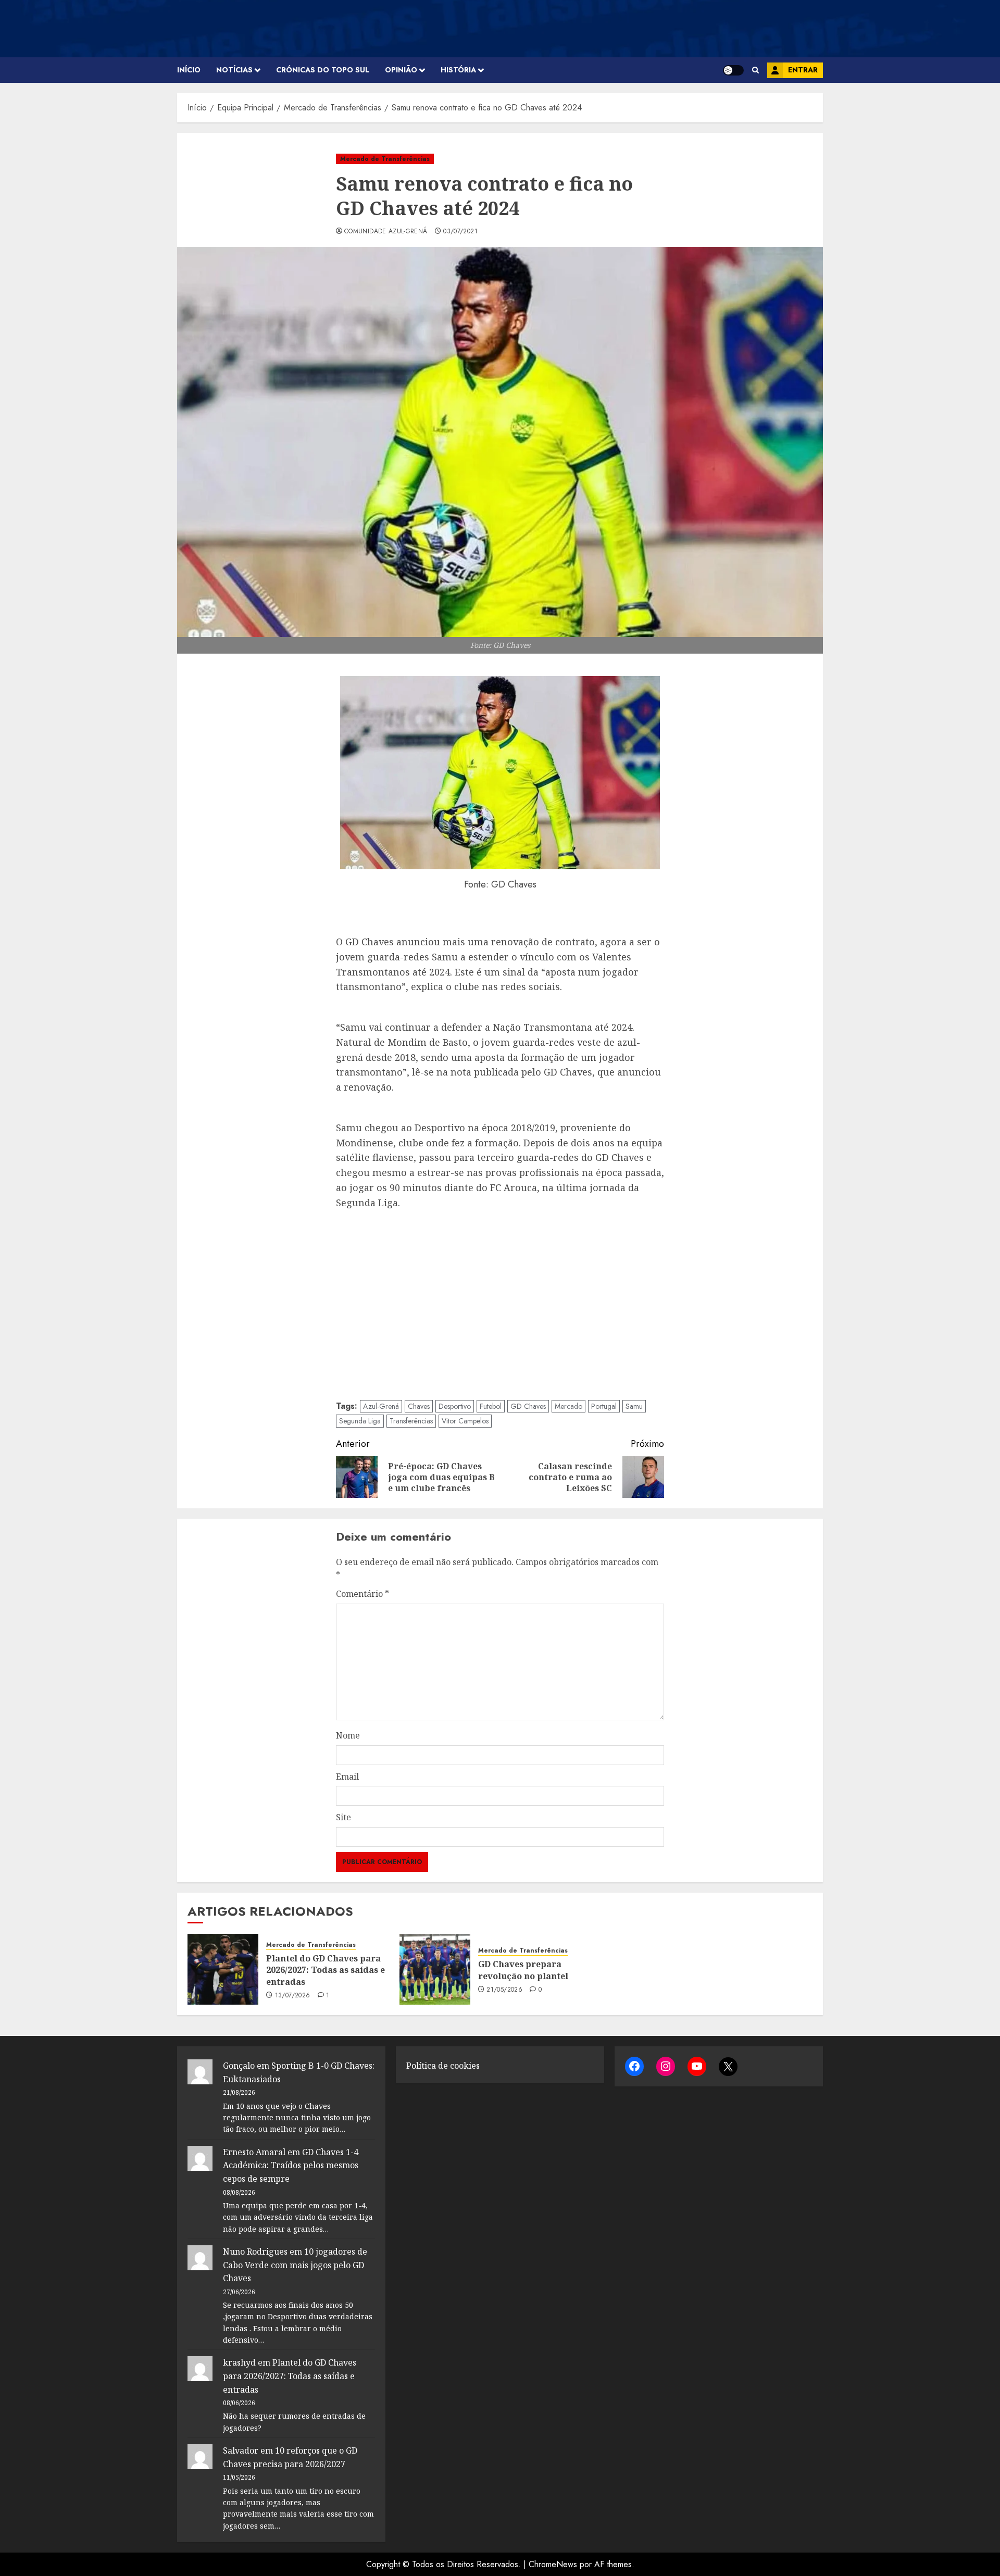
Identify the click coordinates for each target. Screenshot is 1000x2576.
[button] (755, 70)
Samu (634, 1406)
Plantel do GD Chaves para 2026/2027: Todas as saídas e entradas (326, 1970)
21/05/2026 (504, 1990)
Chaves (419, 1406)
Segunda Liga (360, 1421)
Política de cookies (443, 2066)
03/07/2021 (460, 232)
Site (343, 1817)
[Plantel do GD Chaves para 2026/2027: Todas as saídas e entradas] (223, 1969)
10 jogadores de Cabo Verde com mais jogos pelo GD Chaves (295, 2265)
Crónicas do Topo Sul (323, 70)
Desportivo (455, 1406)
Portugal (604, 1406)
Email (347, 1777)
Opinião (401, 70)
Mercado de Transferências (385, 159)
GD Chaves (528, 1406)
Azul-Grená (381, 1406)
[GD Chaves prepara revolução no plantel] (435, 1969)
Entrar (803, 70)
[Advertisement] (500, 1303)
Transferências (411, 1421)
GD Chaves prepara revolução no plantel (523, 1970)
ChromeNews (553, 2564)
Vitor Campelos (465, 1421)
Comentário (362, 1594)
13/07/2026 (293, 1996)
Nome (348, 1735)
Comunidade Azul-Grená (386, 232)
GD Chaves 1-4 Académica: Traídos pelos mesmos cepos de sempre (291, 2165)
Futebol (491, 1406)
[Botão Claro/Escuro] (733, 70)
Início (189, 70)
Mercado (568, 1406)
